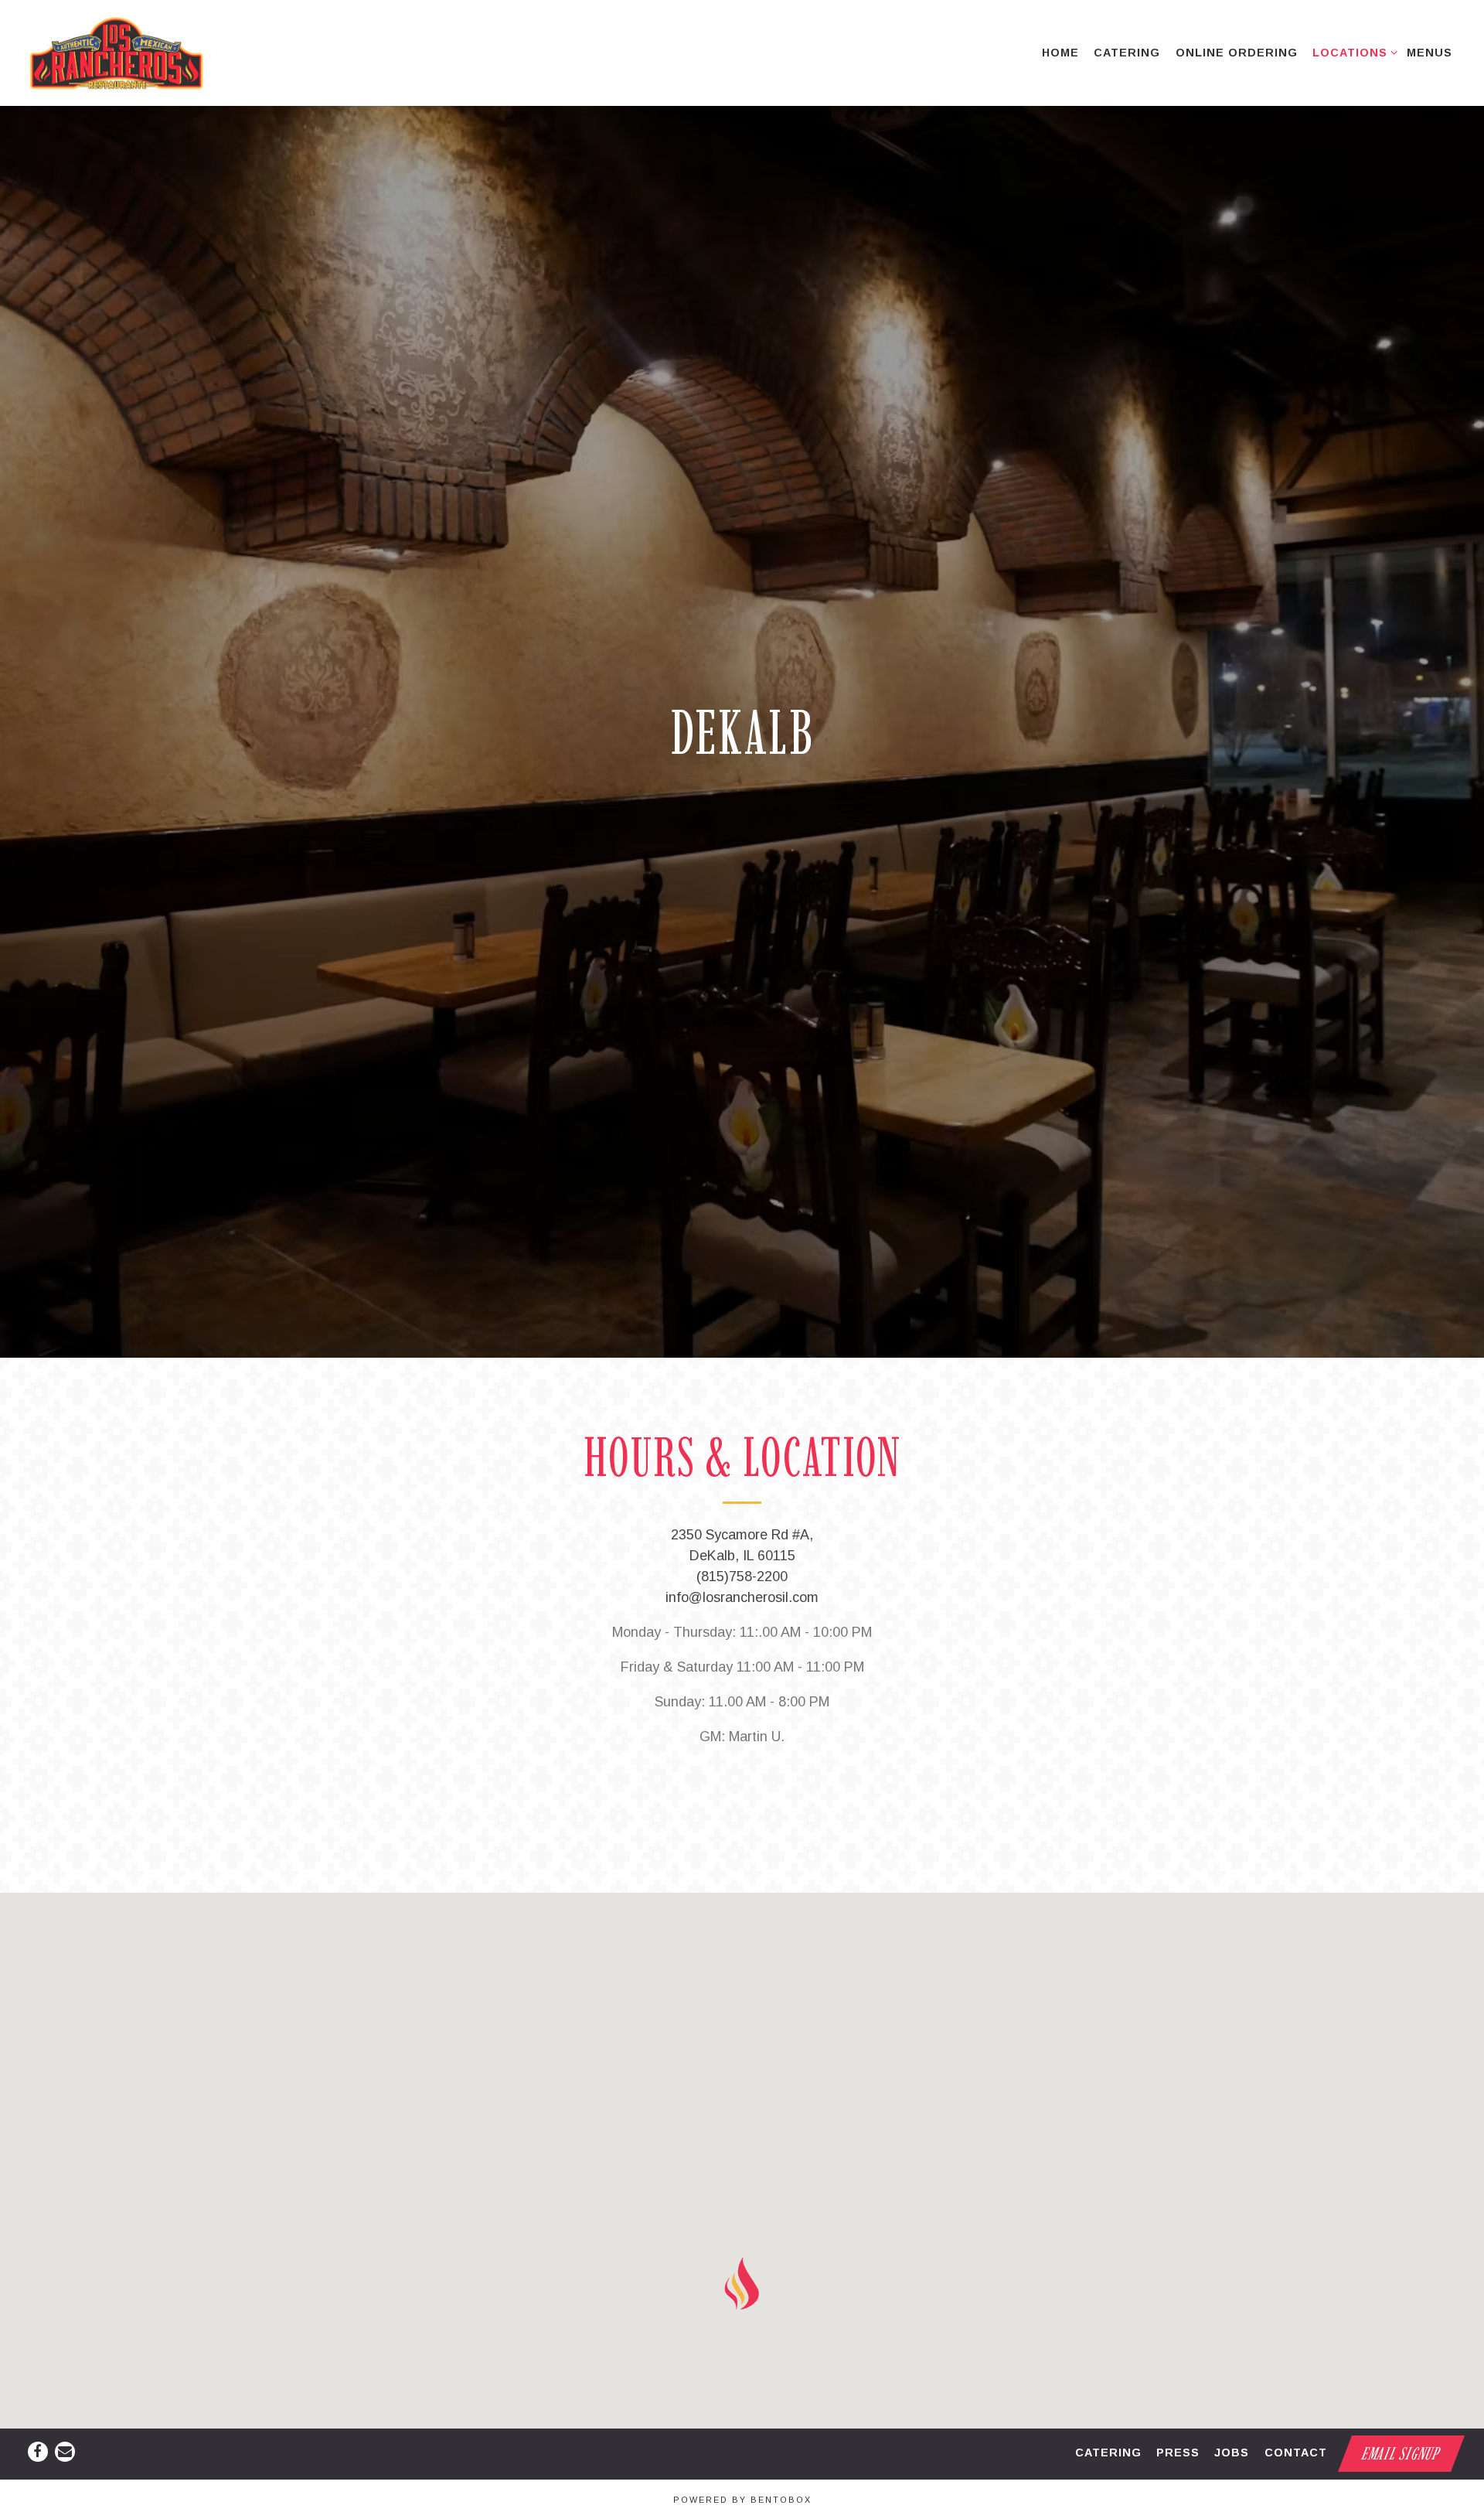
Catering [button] (1127, 53)
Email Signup (1402, 2454)
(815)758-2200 (742, 1584)
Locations (1352, 52)
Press (1178, 2453)
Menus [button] (1430, 53)
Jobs (1232, 2453)
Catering (1108, 2453)
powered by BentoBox (742, 2500)
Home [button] (1060, 53)
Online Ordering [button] (1237, 53)
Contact (1296, 2453)
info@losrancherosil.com (742, 1605)
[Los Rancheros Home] (123, 53)
